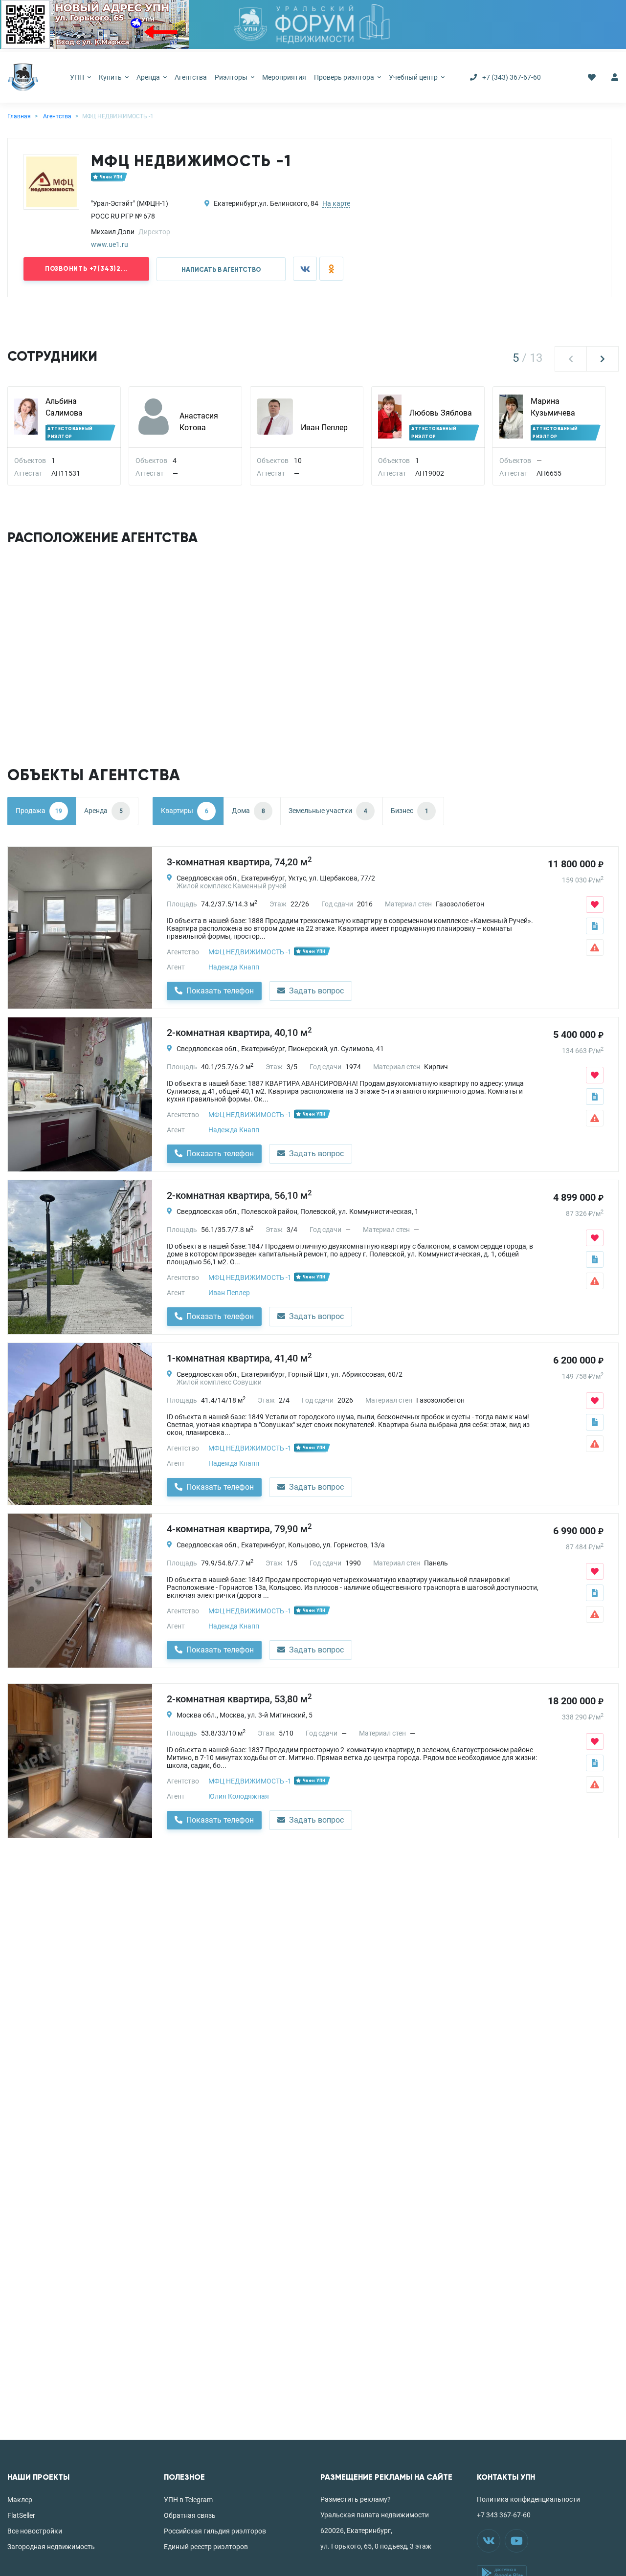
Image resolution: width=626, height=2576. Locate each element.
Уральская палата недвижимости (375, 2515)
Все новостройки (35, 2531)
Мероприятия (284, 77)
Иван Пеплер (324, 428)
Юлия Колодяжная (239, 1796)
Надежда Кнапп (234, 967)
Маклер (20, 2500)
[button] (571, 359)
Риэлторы (232, 77)
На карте (336, 203)
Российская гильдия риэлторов (215, 2531)
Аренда (149, 77)
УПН (78, 77)
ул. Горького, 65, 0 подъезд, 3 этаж (376, 2546)
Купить (111, 77)
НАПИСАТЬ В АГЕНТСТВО (221, 270)
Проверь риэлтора (345, 77)
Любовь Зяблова (441, 413)
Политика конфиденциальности (528, 2499)
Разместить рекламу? (356, 2499)
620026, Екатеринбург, (356, 2531)
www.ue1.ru (110, 244)
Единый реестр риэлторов (206, 2547)
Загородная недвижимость (51, 2547)
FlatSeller (21, 2515)
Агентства (191, 77)
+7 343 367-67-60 (504, 2515)
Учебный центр (414, 77)
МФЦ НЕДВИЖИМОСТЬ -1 (250, 952)
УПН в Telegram (188, 2500)
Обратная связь (190, 2515)
